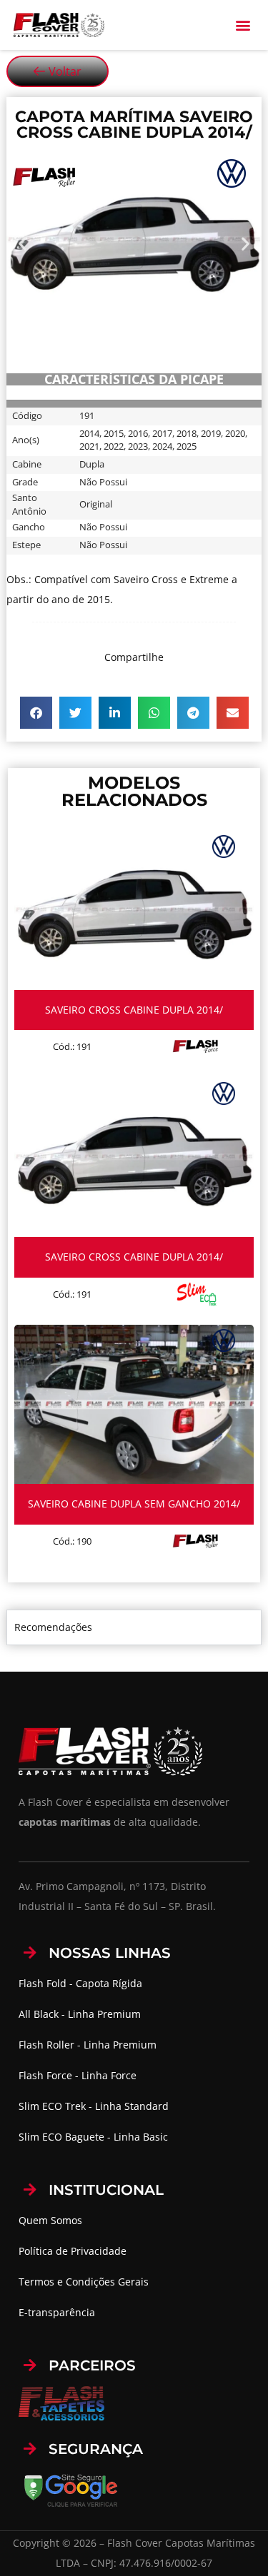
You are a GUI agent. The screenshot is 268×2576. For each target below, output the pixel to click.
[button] (243, 25)
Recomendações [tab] (53, 1627)
